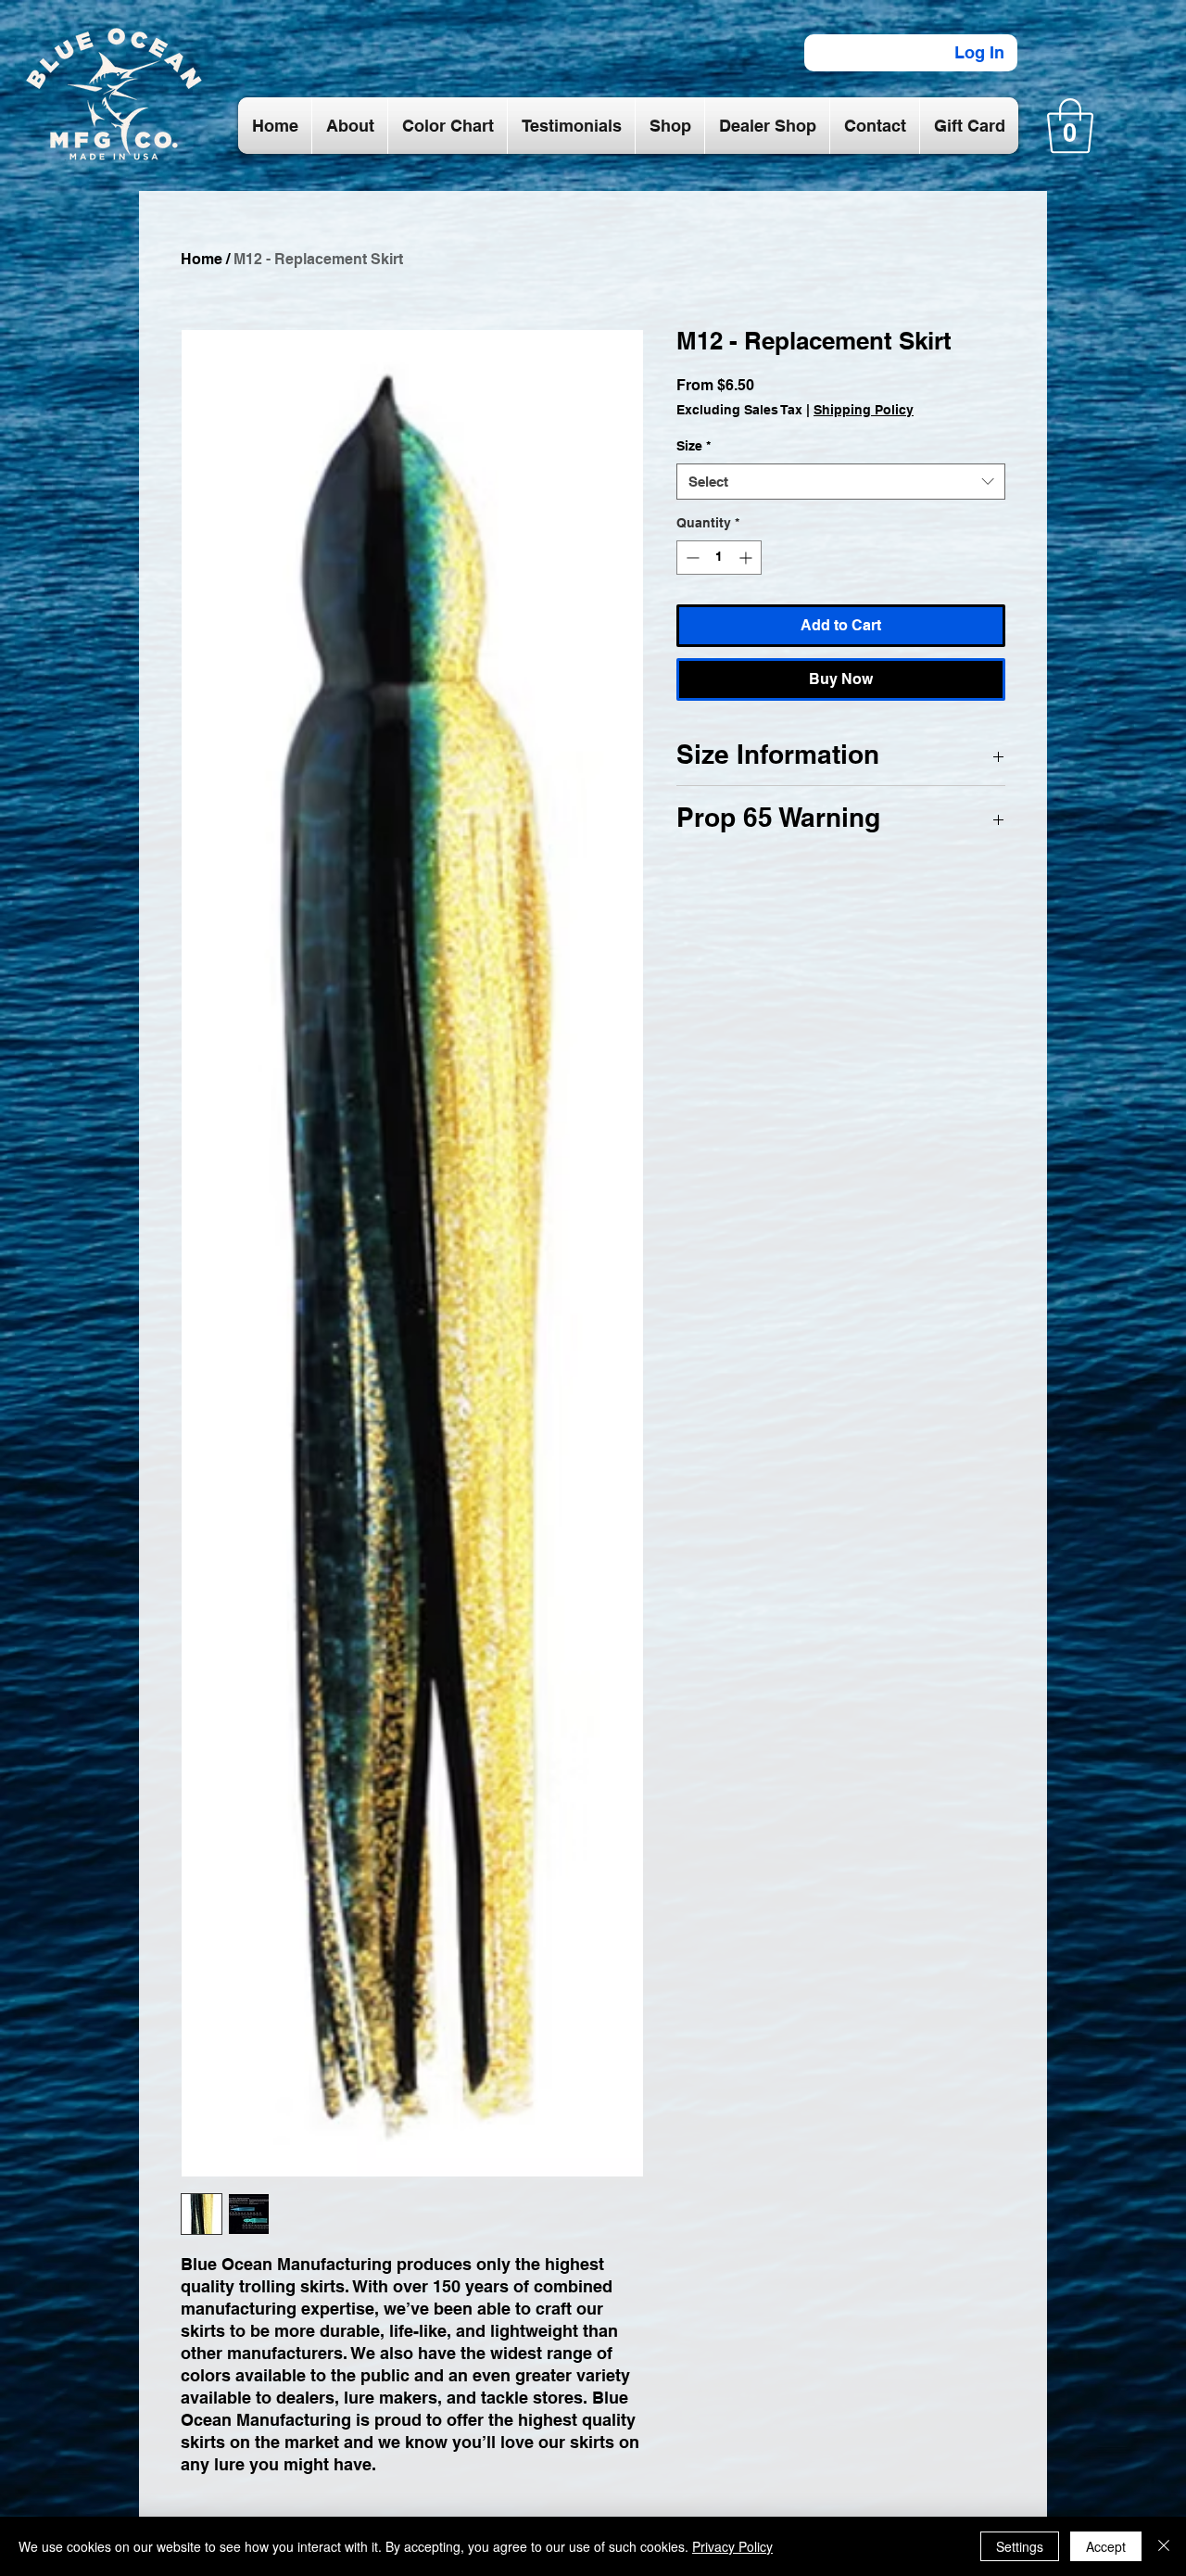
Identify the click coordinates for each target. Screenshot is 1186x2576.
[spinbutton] (719, 558)
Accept (1106, 2546)
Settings (1020, 2546)
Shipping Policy (864, 410)
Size (694, 446)
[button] (1070, 126)
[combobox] (841, 482)
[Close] (1164, 2546)
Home (202, 259)
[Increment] (747, 558)
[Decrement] (691, 558)
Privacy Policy (732, 2546)
